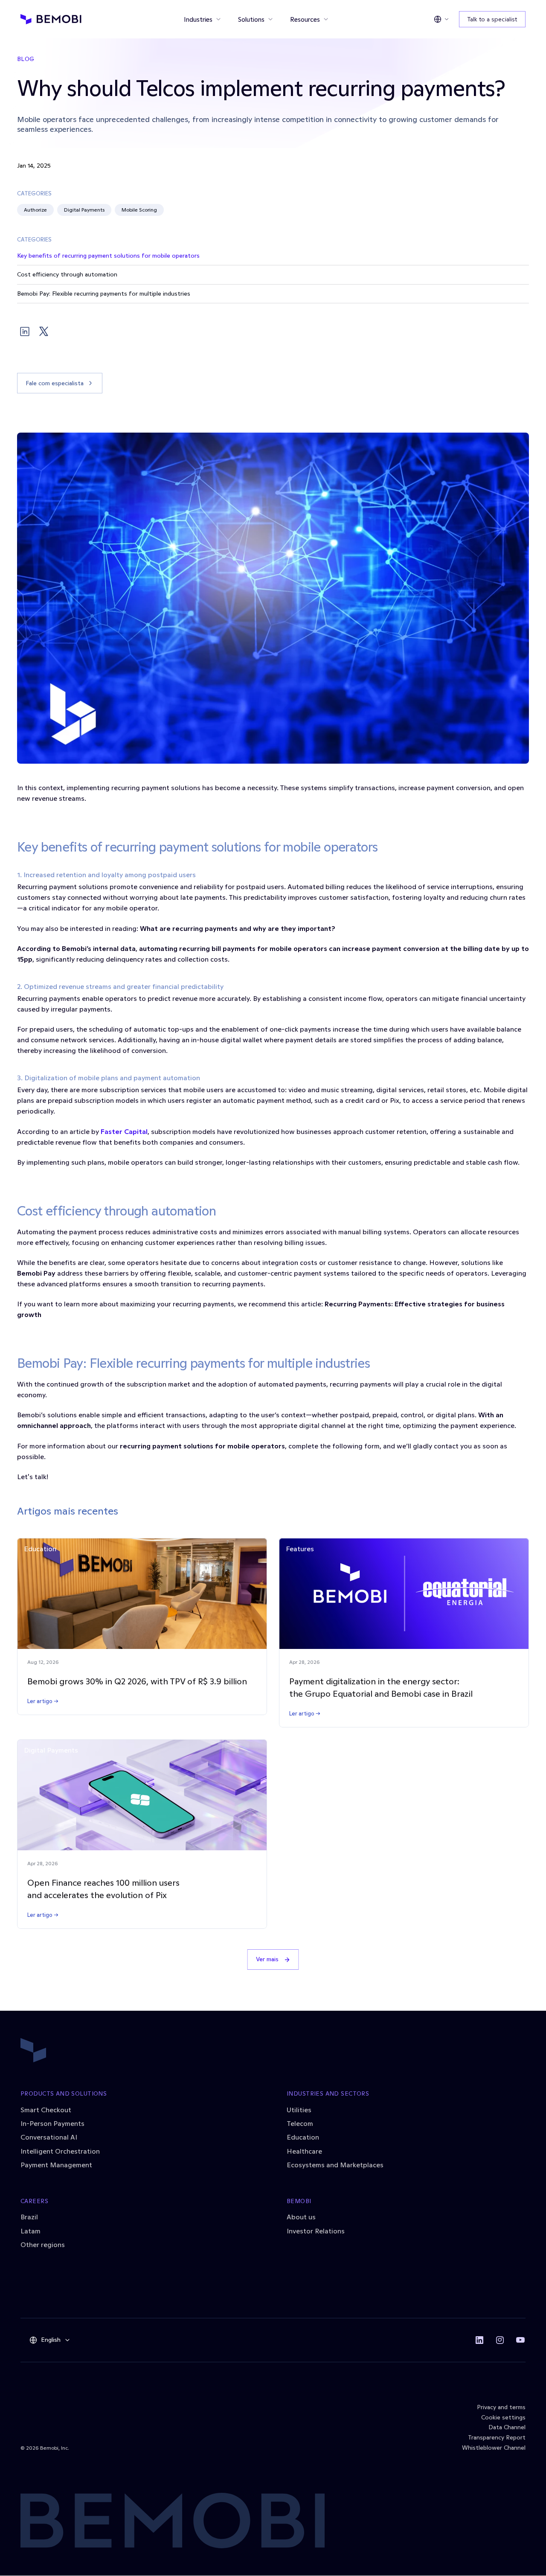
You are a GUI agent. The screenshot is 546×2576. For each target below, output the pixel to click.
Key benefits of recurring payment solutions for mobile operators (108, 256)
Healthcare (304, 2151)
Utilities (299, 2110)
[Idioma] (441, 19)
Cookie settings (503, 2417)
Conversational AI (49, 2137)
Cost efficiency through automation (67, 274)
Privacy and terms (501, 2407)
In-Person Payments (52, 2123)
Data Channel (507, 2427)
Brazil (29, 2217)
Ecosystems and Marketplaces (335, 2165)
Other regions (43, 2245)
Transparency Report (497, 2437)
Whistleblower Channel (494, 2448)
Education (303, 2137)
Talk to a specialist (492, 19)
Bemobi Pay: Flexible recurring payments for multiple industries (104, 294)
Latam (30, 2231)
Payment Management (56, 2165)
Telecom (300, 2123)
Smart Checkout (46, 2110)
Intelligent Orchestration (60, 2151)
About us (301, 2217)
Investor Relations (316, 2231)
